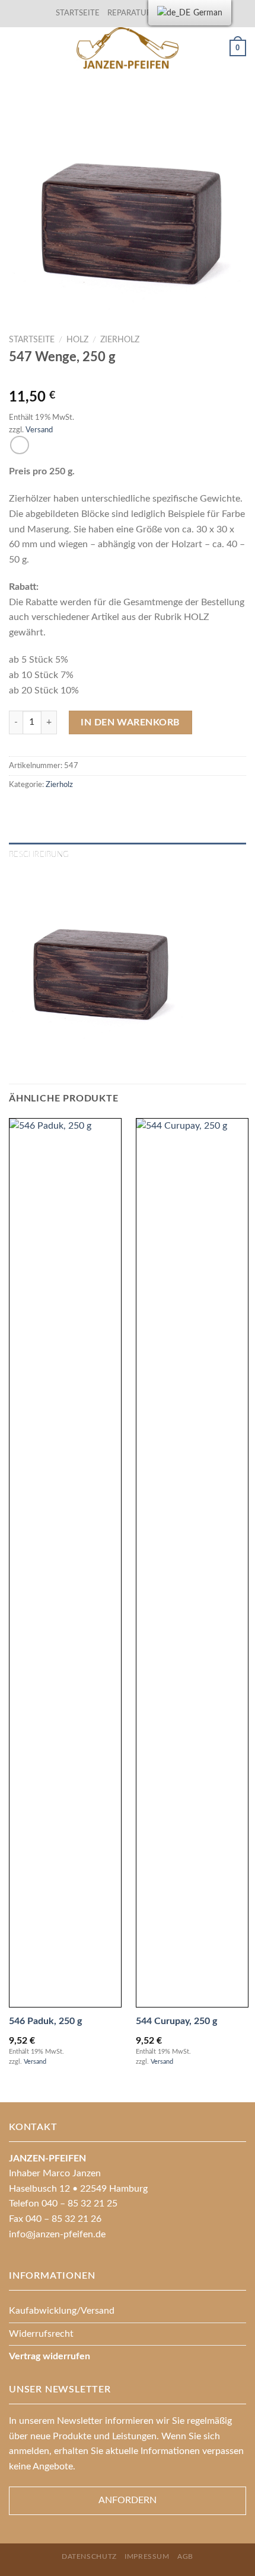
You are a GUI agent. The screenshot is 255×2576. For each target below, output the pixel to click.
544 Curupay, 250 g (176, 2021)
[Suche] (216, 48)
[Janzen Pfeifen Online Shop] (128, 48)
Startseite (32, 340)
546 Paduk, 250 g (45, 2021)
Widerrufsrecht (41, 2334)
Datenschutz (89, 2556)
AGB (185, 2556)
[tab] (128, 855)
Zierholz (120, 340)
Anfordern (128, 2500)
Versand (39, 430)
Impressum (147, 2556)
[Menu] (16, 48)
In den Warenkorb (130, 722)
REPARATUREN (136, 13)
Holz (77, 340)
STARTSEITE (78, 13)
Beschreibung (39, 855)
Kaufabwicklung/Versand (62, 2311)
